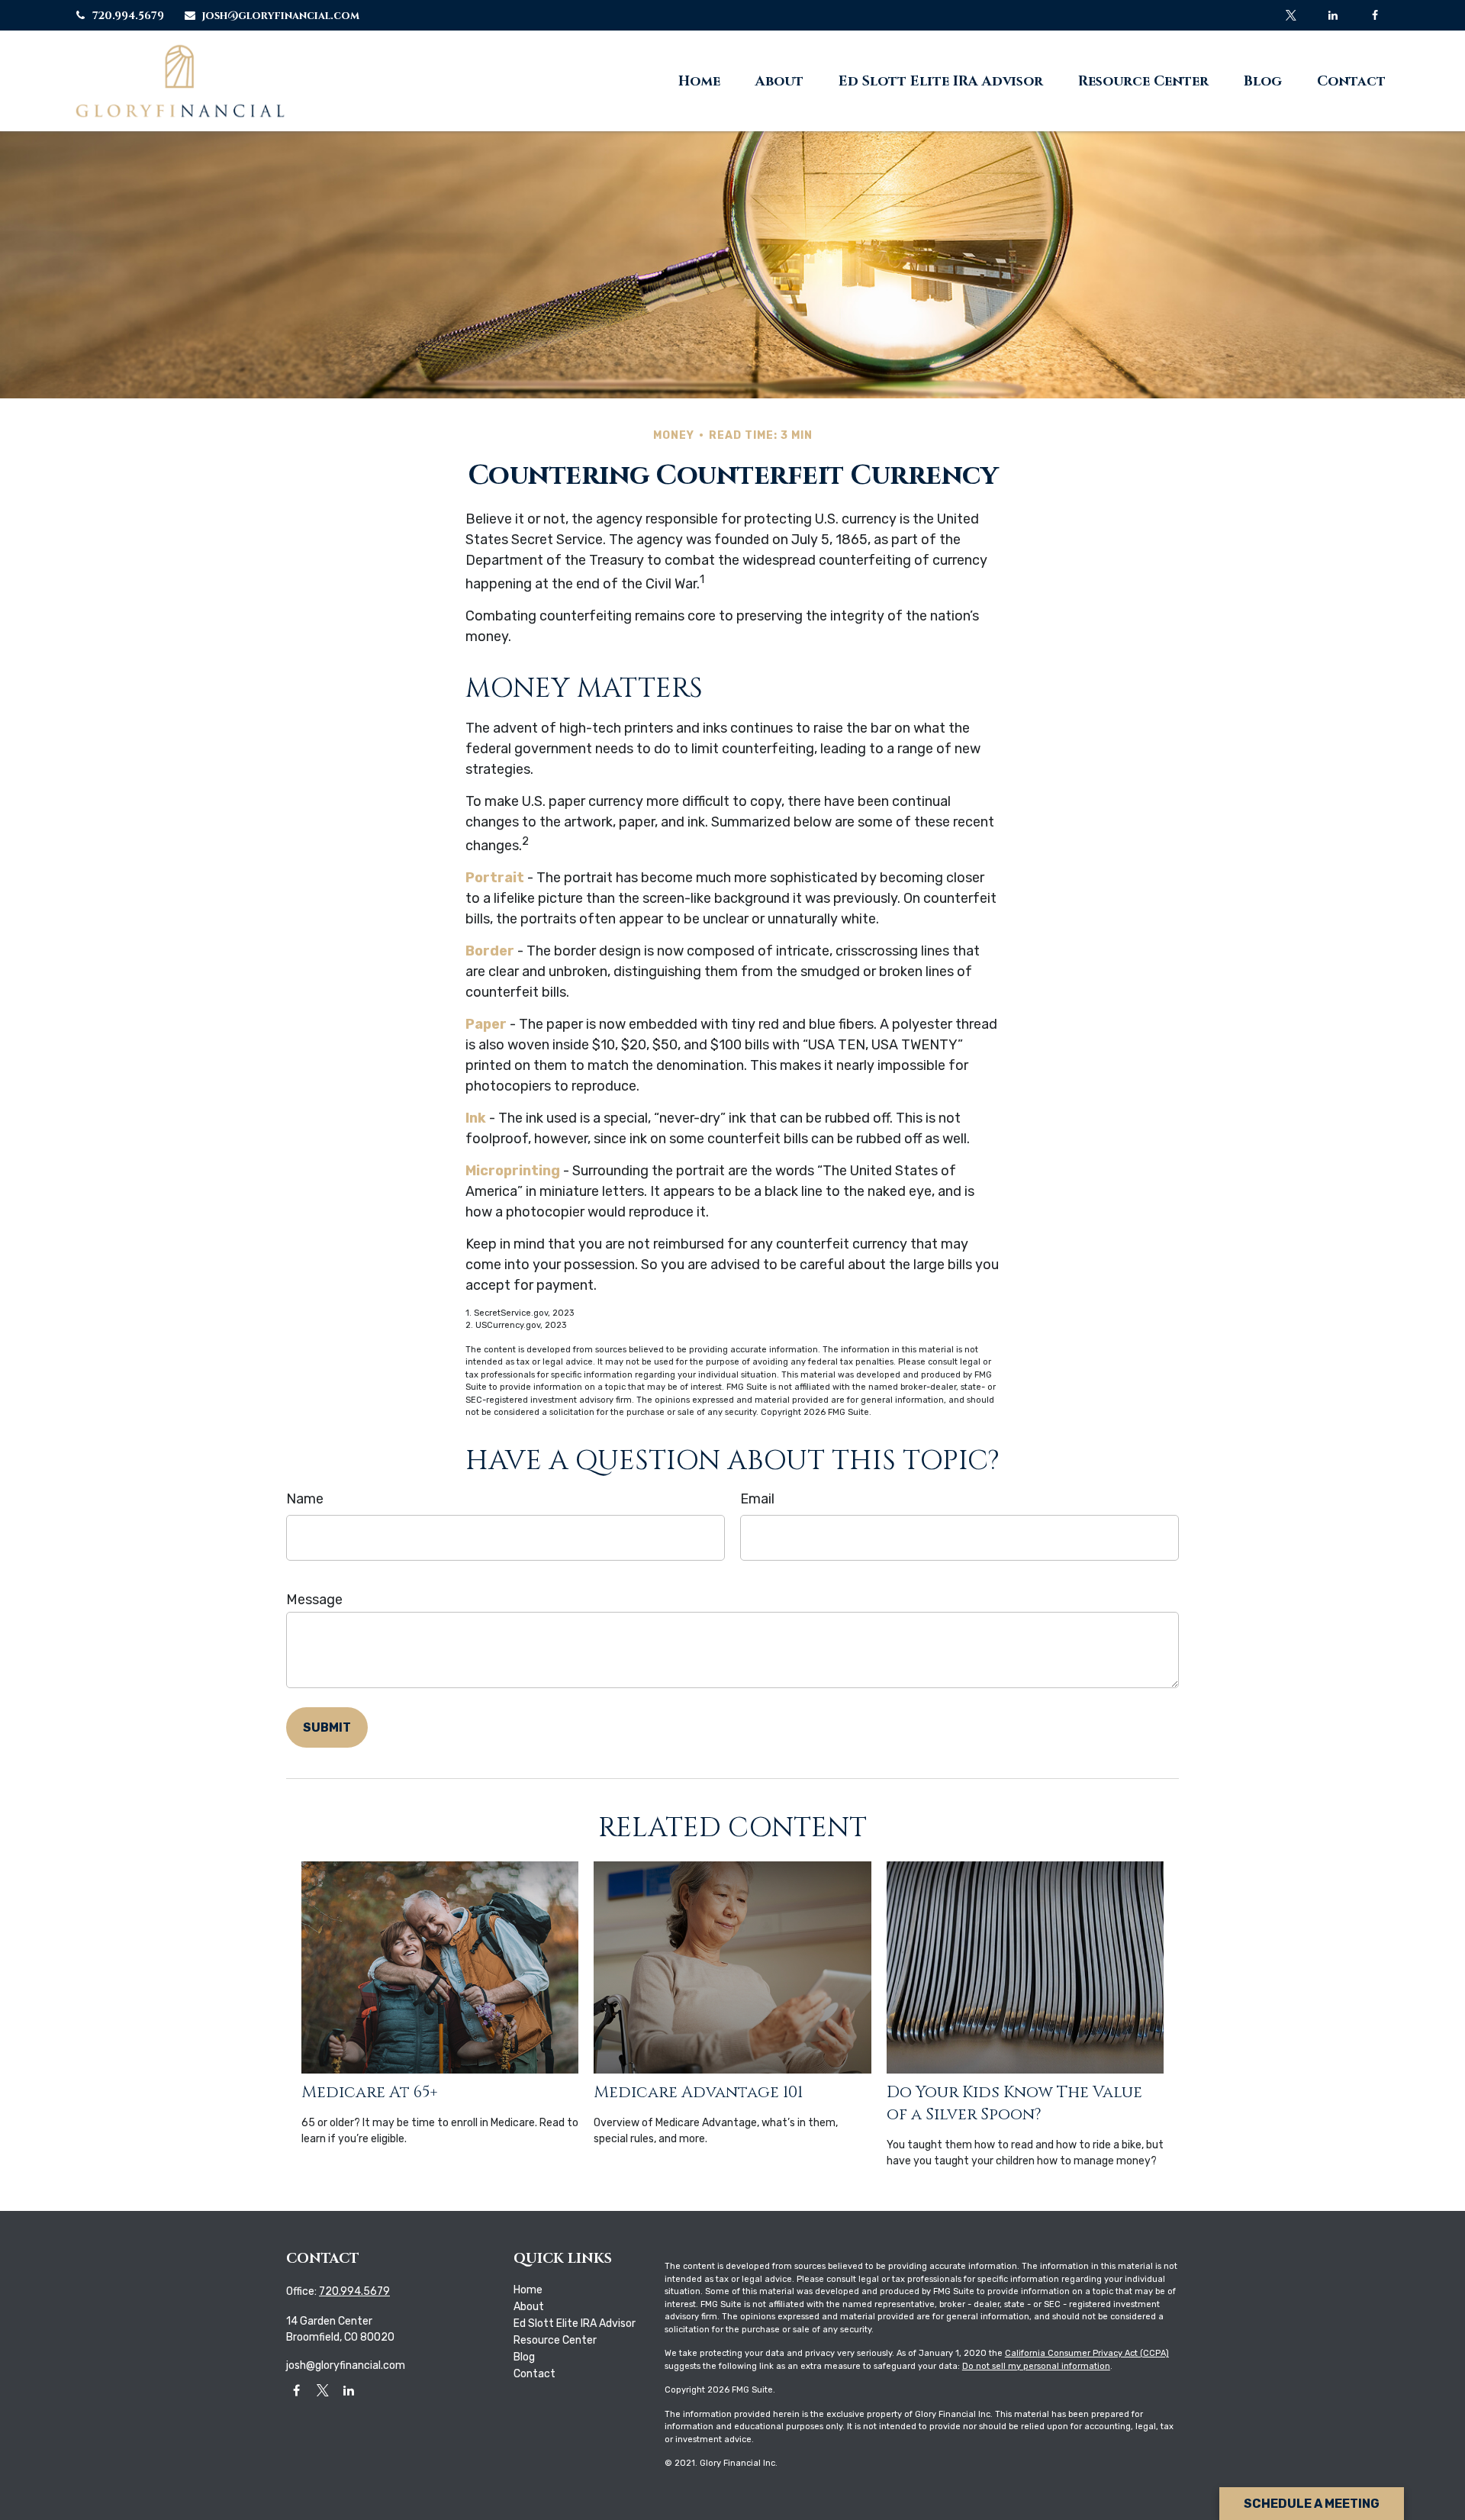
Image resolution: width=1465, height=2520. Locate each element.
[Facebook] (1375, 15)
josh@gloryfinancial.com (281, 16)
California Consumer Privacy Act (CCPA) (1087, 2353)
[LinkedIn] (1333, 15)
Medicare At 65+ (370, 2092)
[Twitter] (1291, 15)
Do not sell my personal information (1036, 2366)
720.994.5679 (128, 16)
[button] (699, 81)
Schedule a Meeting (1312, 2504)
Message (314, 1600)
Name (305, 1499)
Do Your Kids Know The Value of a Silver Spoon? (1014, 2103)
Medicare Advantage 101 (698, 2092)
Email (757, 1499)
